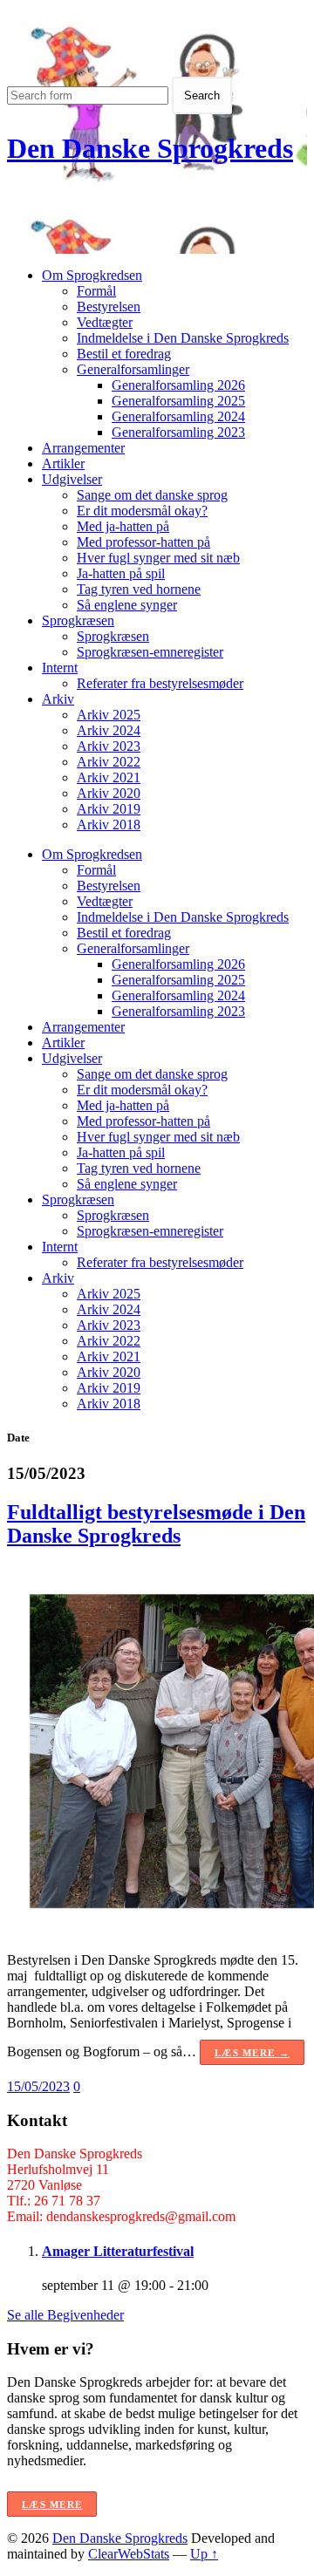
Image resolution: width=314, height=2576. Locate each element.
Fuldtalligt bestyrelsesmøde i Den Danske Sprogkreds (156, 1524)
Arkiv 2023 (109, 746)
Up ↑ (204, 2554)
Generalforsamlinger (133, 369)
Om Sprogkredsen (92, 275)
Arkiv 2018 (109, 825)
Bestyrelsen (109, 307)
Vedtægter (105, 322)
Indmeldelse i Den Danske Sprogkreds (183, 338)
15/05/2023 (38, 2086)
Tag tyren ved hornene (139, 589)
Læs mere (52, 2504)
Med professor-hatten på (143, 542)
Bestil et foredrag (124, 354)
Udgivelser (72, 479)
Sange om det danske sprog (152, 495)
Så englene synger (127, 605)
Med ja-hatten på (123, 526)
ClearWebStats (129, 2554)
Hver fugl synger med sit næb (158, 558)
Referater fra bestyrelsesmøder (160, 683)
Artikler (63, 463)
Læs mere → (252, 2053)
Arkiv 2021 (109, 777)
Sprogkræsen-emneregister (150, 652)
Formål (96, 291)
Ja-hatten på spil (121, 573)
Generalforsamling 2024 (178, 416)
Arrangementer (83, 448)
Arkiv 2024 (109, 730)
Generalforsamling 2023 (178, 432)
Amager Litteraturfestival (118, 2251)
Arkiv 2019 (109, 809)
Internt (60, 668)
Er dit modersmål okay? (142, 511)
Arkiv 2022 (109, 762)
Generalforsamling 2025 (178, 401)
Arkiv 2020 (109, 793)
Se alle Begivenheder (65, 2315)
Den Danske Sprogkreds (150, 148)
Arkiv (58, 699)
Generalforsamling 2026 (178, 385)
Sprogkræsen (78, 620)
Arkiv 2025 (109, 715)
